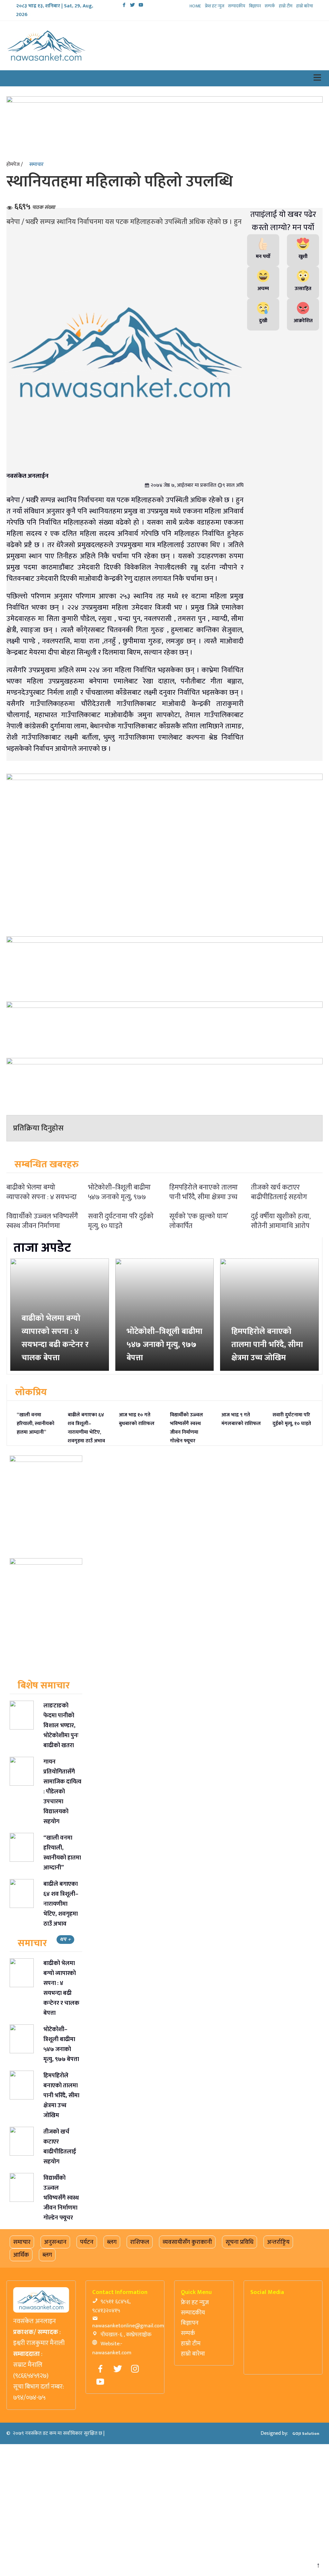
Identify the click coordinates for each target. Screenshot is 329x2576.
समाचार (36, 164)
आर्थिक (21, 2255)
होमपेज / (15, 164)
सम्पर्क (267, 6)
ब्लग (112, 2242)
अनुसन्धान (55, 2242)
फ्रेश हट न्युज (209, 6)
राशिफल (140, 2242)
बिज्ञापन (252, 6)
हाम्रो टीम (284, 6)
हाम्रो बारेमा (304, 6)
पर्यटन (87, 2242)
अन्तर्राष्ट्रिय (278, 2242)
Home (189, 6)
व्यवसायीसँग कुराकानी (187, 2242)
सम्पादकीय (232, 6)
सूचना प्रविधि (240, 2242)
